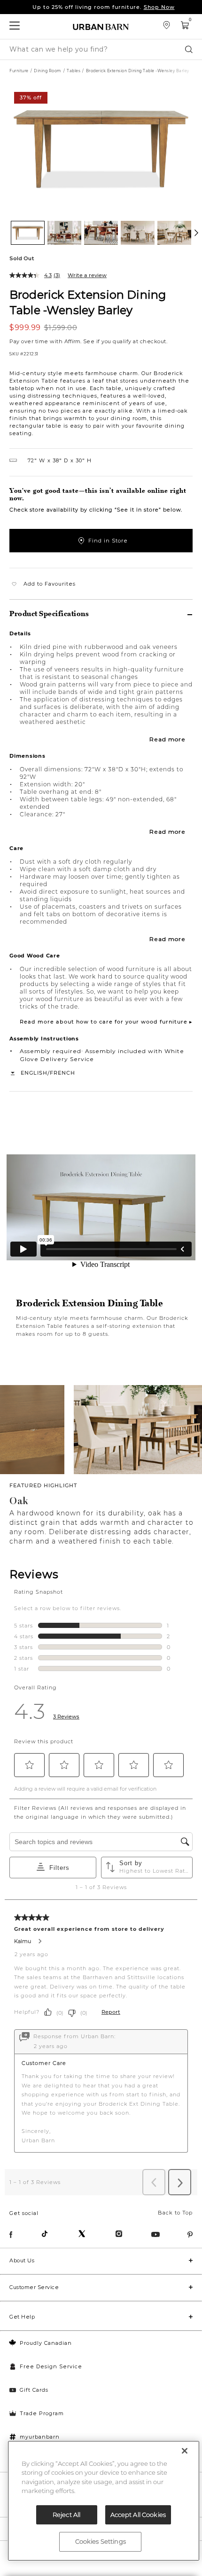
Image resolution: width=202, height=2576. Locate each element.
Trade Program (42, 2413)
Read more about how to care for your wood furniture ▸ (106, 1022)
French (62, 1073)
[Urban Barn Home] (101, 26)
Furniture (19, 71)
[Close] (185, 2451)
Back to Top (175, 2213)
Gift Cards (34, 2390)
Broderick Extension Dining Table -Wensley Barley (88, 302)
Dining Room (48, 71)
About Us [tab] (22, 2260)
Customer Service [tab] (34, 2287)
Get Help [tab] (22, 2317)
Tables (74, 71)
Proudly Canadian (46, 2343)
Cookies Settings (101, 2541)
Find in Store (108, 541)
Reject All (66, 2515)
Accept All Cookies (138, 2515)
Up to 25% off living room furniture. (104, 7)
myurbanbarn (40, 2437)
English (34, 1073)
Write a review (87, 275)
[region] (104, 2501)
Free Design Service (51, 2366)
